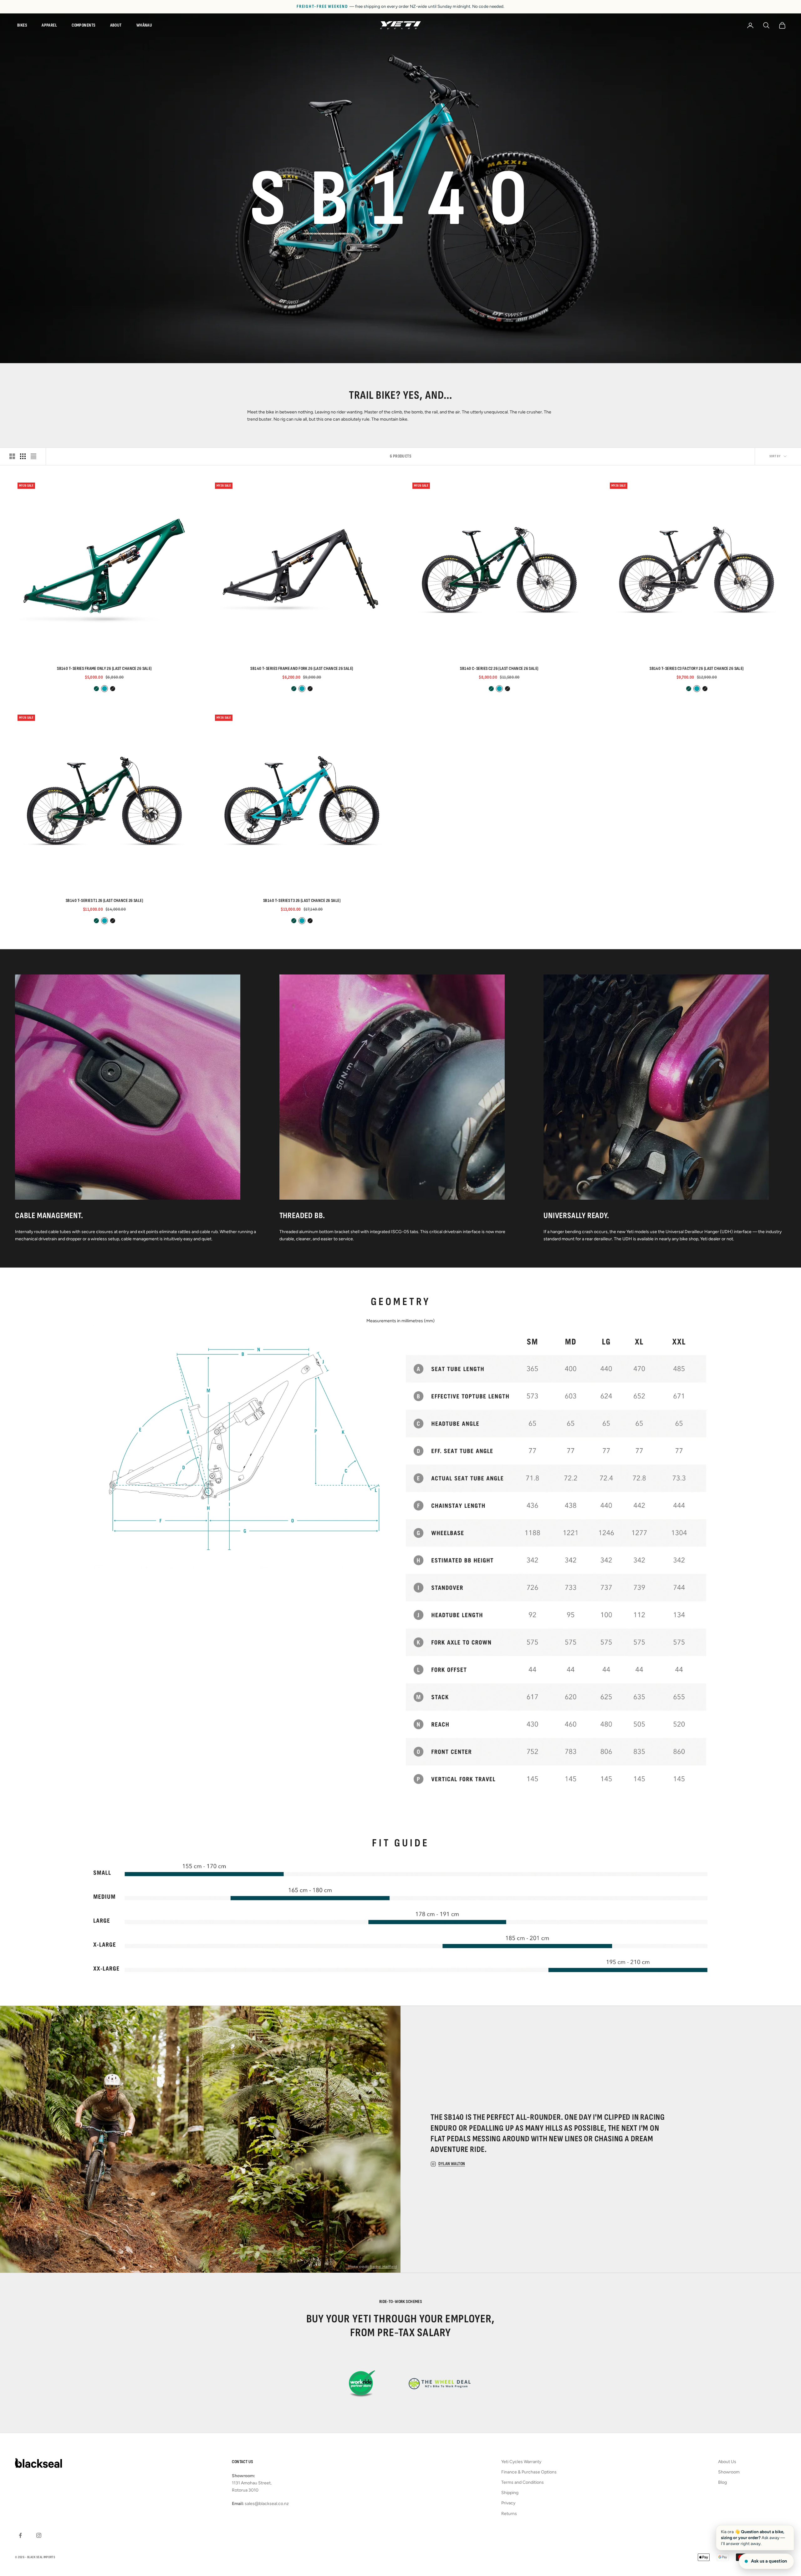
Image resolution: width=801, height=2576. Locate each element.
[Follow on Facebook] (20, 2535)
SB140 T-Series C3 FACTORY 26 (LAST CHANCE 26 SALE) (697, 668)
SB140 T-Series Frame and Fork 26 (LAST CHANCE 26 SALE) (302, 668)
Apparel (49, 25)
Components (83, 25)
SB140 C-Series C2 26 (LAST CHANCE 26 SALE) (499, 668)
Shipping (510, 2493)
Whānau (144, 25)
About (116, 25)
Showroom (729, 2472)
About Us (727, 2462)
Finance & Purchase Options (529, 2472)
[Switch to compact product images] (33, 456)
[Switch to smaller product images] (23, 456)
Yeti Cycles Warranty (521, 2462)
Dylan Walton (452, 2164)
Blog (722, 2482)
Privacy (508, 2503)
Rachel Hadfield (383, 2267)
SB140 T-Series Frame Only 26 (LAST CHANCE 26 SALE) (104, 668)
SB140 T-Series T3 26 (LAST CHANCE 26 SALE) (302, 901)
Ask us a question (769, 2561)
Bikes (22, 25)
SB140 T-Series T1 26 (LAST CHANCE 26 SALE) (104, 901)
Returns (509, 2514)
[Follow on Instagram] (39, 2535)
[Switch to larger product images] (12, 456)
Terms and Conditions (523, 2482)
